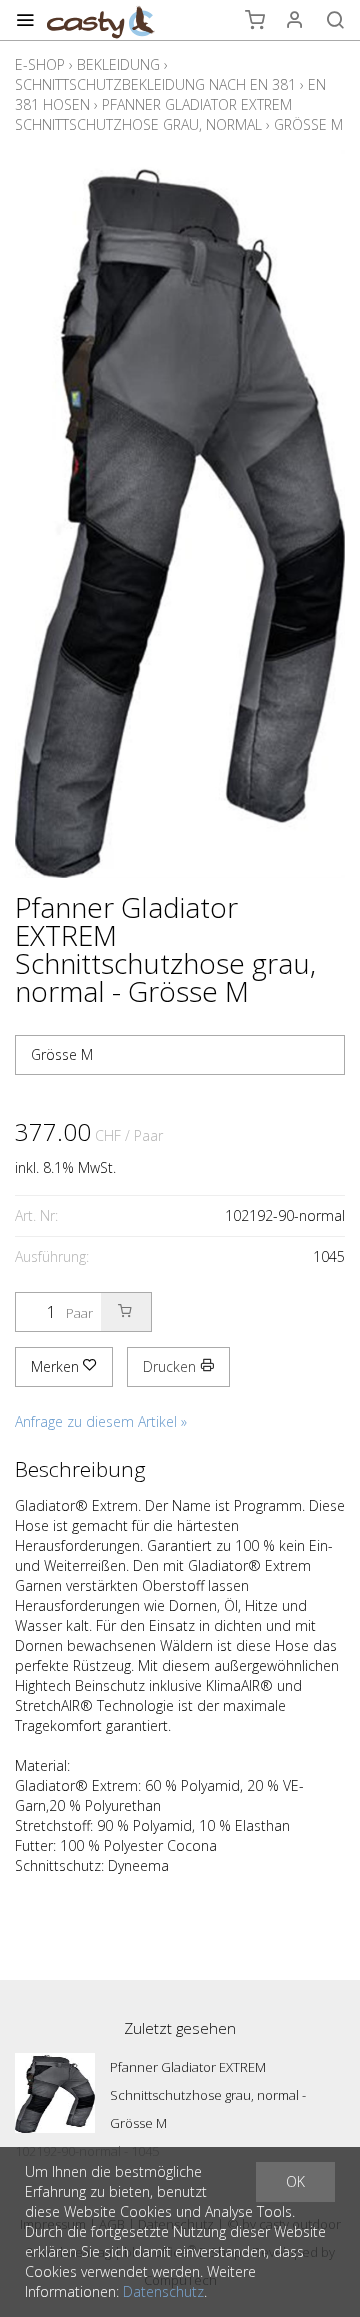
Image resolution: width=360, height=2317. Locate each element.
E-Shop (40, 64)
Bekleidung (118, 64)
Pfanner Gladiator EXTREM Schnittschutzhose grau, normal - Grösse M (208, 2095)
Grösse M (308, 124)
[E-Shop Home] (101, 20)
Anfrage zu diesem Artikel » (101, 1421)
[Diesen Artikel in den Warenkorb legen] (126, 1312)
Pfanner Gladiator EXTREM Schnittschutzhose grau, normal (153, 114)
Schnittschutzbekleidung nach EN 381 (155, 84)
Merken (57, 1366)
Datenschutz (163, 2291)
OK (295, 2181)
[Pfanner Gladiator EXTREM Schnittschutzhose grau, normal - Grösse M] (55, 2093)
